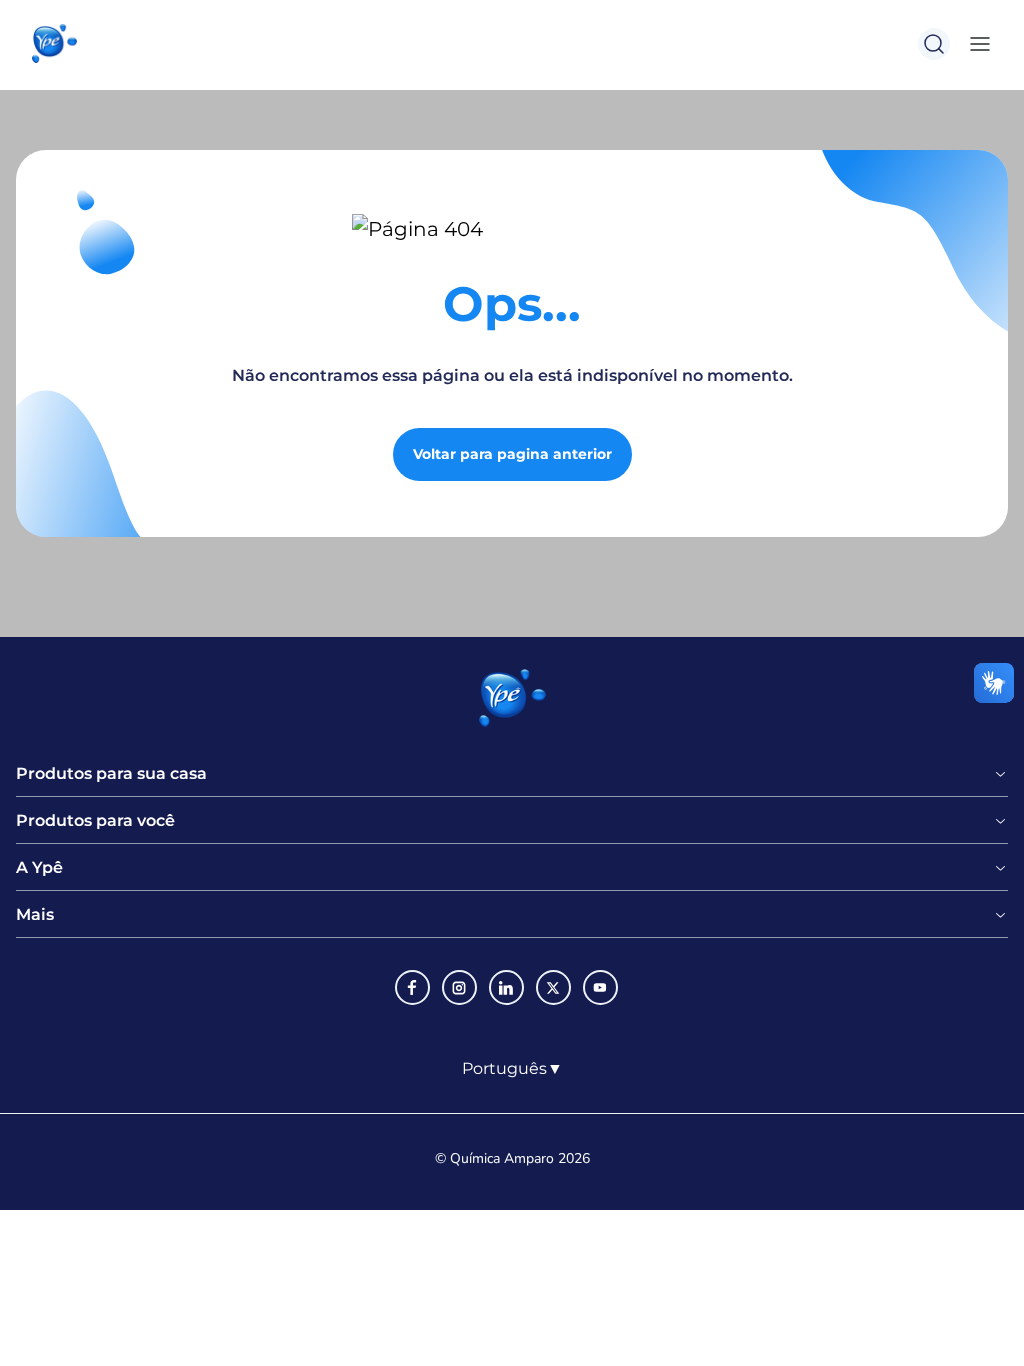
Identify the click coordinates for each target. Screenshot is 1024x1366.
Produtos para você (95, 821)
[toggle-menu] (976, 44)
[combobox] (512, 1069)
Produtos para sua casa (111, 774)
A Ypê (39, 868)
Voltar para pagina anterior (512, 454)
